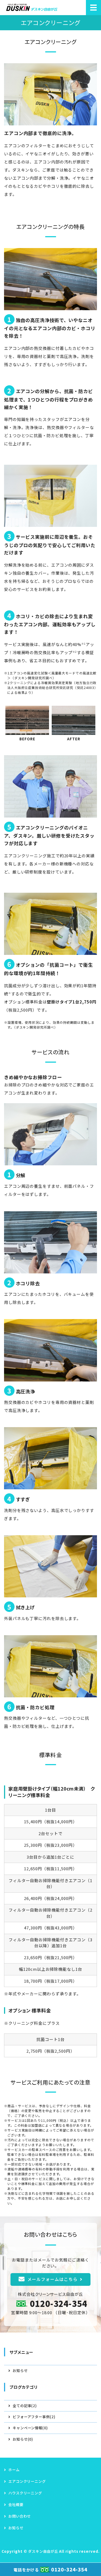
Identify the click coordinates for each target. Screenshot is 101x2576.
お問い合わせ (20, 2516)
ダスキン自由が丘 (43, 2551)
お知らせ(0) (23, 2439)
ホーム (14, 2470)
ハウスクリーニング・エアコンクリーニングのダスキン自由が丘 (32, 8)
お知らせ (20, 2371)
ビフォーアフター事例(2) (34, 2417)
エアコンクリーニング (27, 2481)
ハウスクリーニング (25, 2493)
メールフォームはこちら (53, 2279)
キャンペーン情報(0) (30, 2428)
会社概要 (16, 2505)
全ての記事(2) (25, 2406)
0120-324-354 (59, 2303)
